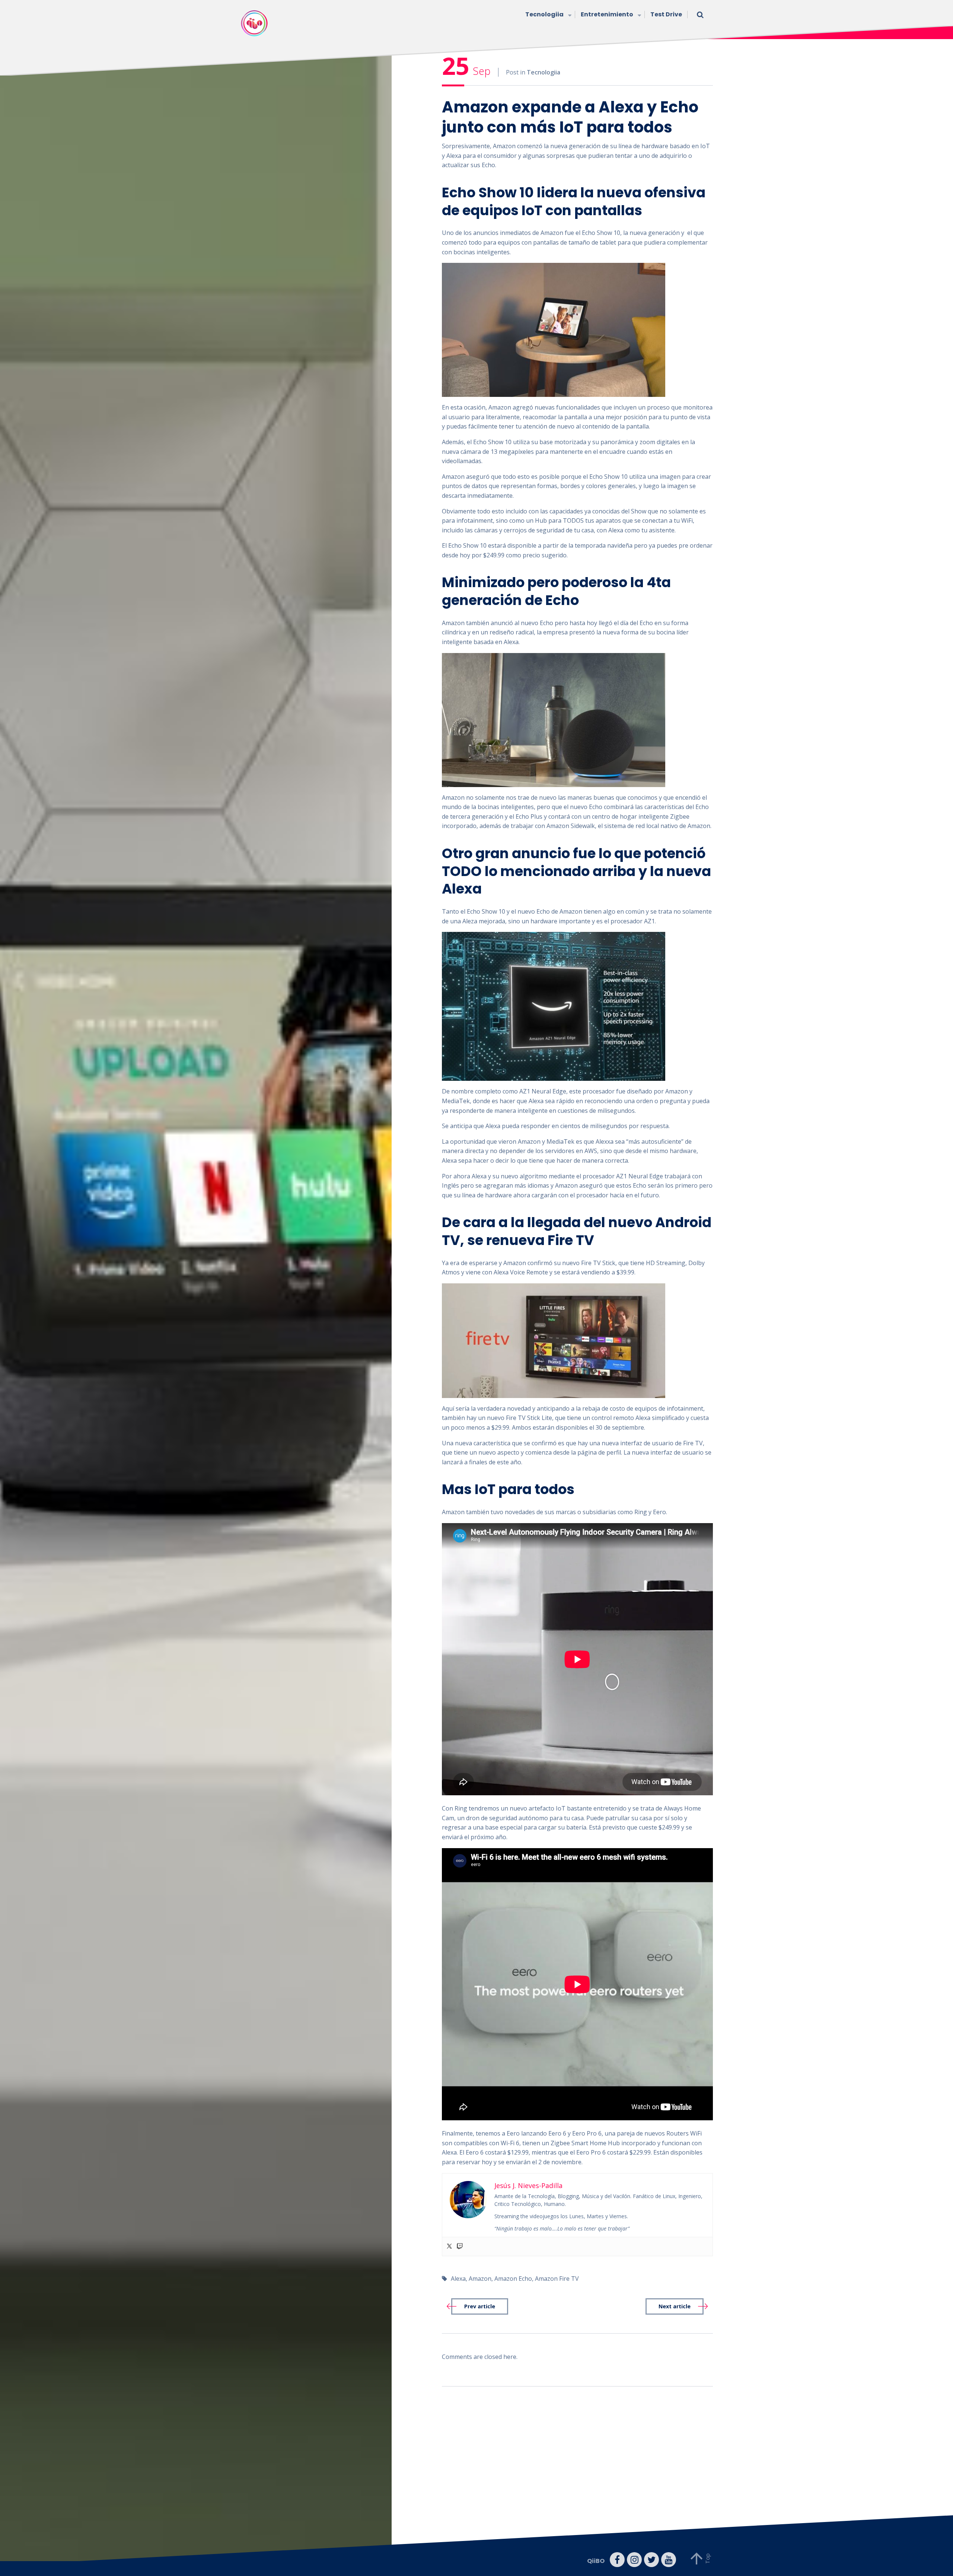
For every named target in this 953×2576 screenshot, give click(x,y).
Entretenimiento (607, 14)
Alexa (458, 2279)
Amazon (480, 2279)
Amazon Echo (513, 2279)
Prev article (480, 2306)
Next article (675, 2306)
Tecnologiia (544, 14)
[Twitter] (449, 2247)
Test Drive (666, 14)
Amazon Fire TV (557, 2279)
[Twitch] (460, 2247)
